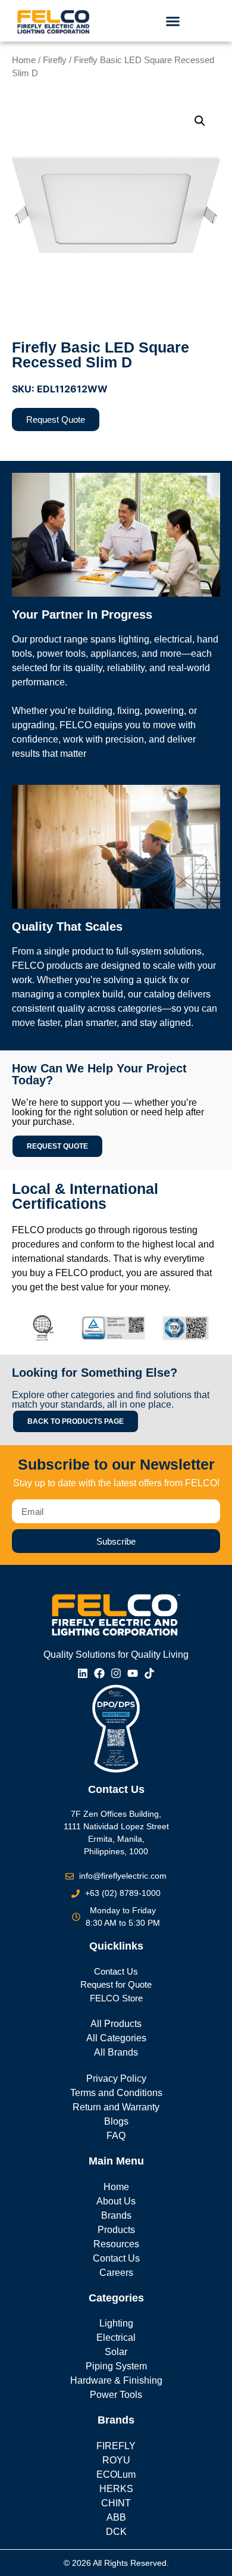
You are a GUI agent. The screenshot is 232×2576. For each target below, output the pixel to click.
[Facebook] (99, 1673)
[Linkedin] (83, 1673)
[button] (173, 21)
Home (24, 60)
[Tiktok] (149, 1673)
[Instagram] (116, 1673)
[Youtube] (133, 1673)
